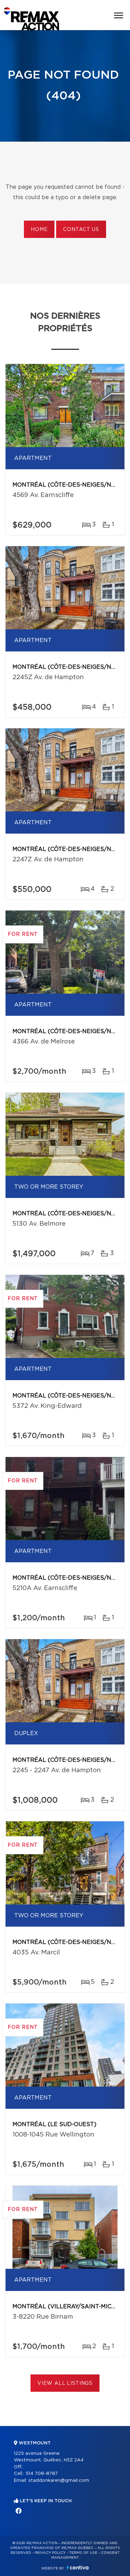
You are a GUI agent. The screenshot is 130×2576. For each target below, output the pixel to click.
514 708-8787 (42, 2474)
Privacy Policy (50, 2553)
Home (39, 230)
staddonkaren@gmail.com (59, 2481)
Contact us (81, 230)
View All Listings (65, 2383)
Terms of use (83, 2553)
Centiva (78, 2568)
